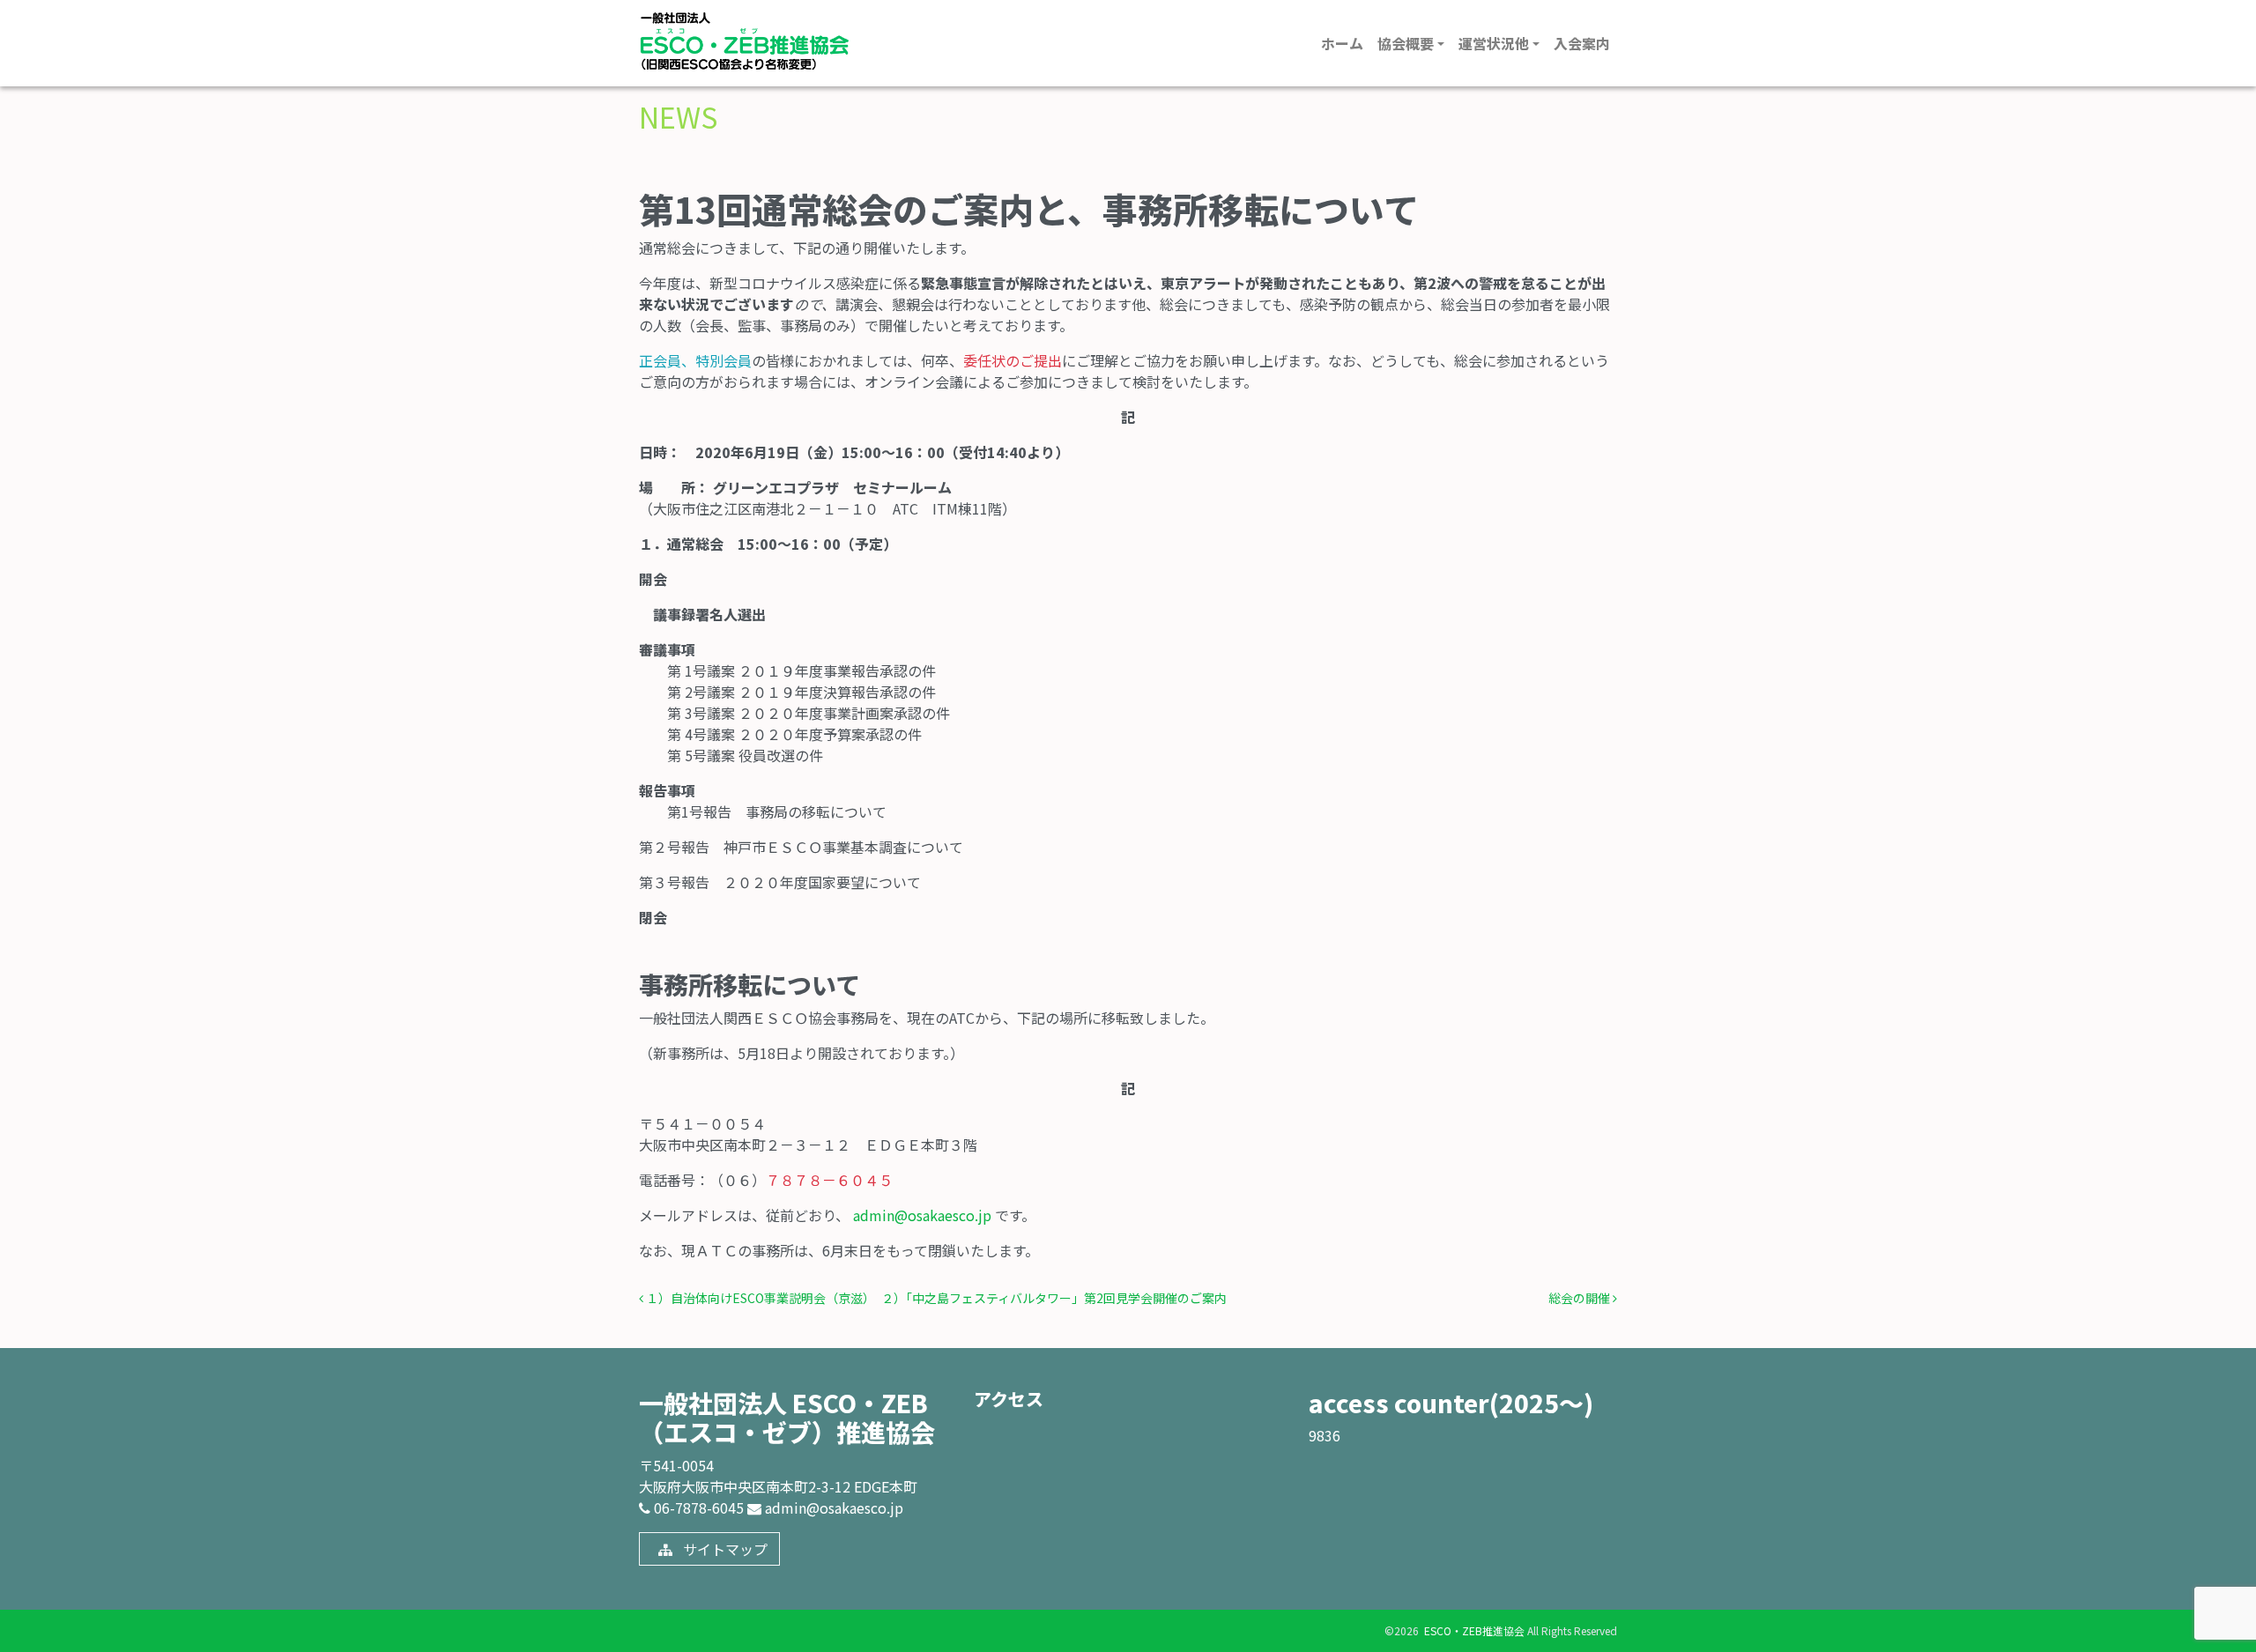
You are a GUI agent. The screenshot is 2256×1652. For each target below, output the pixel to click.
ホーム (1342, 43)
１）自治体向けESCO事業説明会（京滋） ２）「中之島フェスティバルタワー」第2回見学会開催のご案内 (935, 1298)
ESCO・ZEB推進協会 (1473, 1630)
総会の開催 (1581, 1298)
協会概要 (1406, 43)
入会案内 (1582, 43)
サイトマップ (724, 1549)
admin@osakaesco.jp (922, 1215)
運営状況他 (1494, 43)
